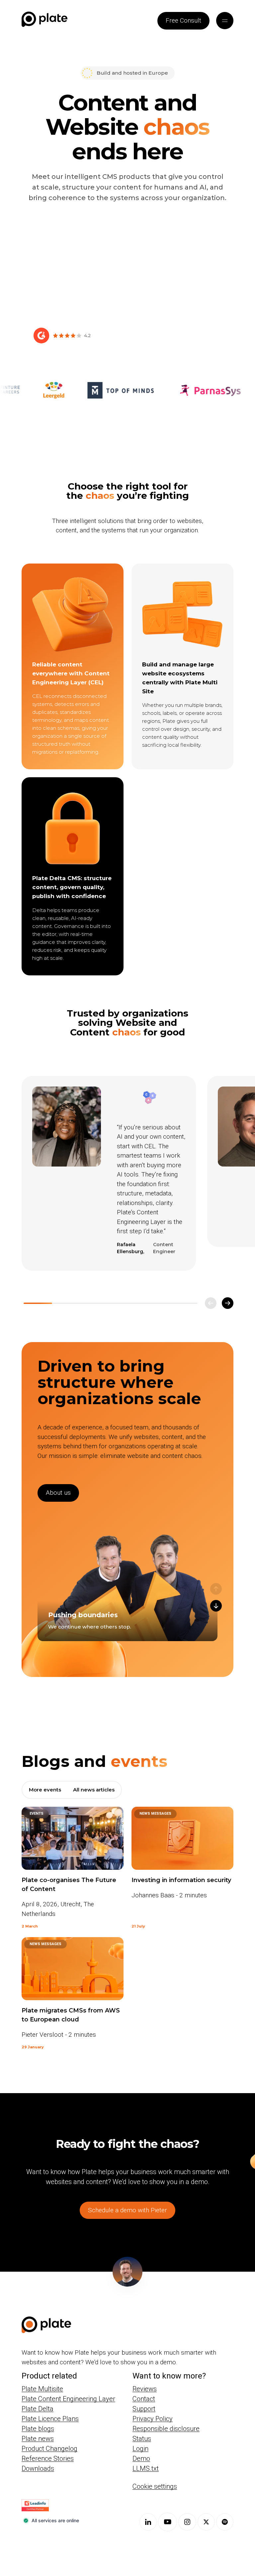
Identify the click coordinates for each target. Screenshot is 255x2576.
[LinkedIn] (148, 2522)
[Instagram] (187, 2522)
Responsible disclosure (166, 2429)
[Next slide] (228, 1303)
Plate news (38, 2439)
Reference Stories (48, 2459)
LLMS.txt (146, 2468)
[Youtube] (168, 2522)
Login (140, 2449)
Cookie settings (155, 2486)
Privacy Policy (153, 2419)
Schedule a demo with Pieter (127, 2210)
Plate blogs (38, 2429)
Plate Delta (38, 2409)
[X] (206, 2522)
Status (142, 2439)
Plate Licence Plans (50, 2419)
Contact (144, 2399)
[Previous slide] (211, 1303)
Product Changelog (49, 2449)
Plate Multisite (42, 2389)
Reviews (145, 2389)
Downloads (38, 2468)
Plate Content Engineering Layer (68, 2399)
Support (144, 2409)
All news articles (94, 1790)
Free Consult (183, 20)
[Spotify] (225, 2522)
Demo (141, 2459)
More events (45, 1790)
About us (58, 1493)
